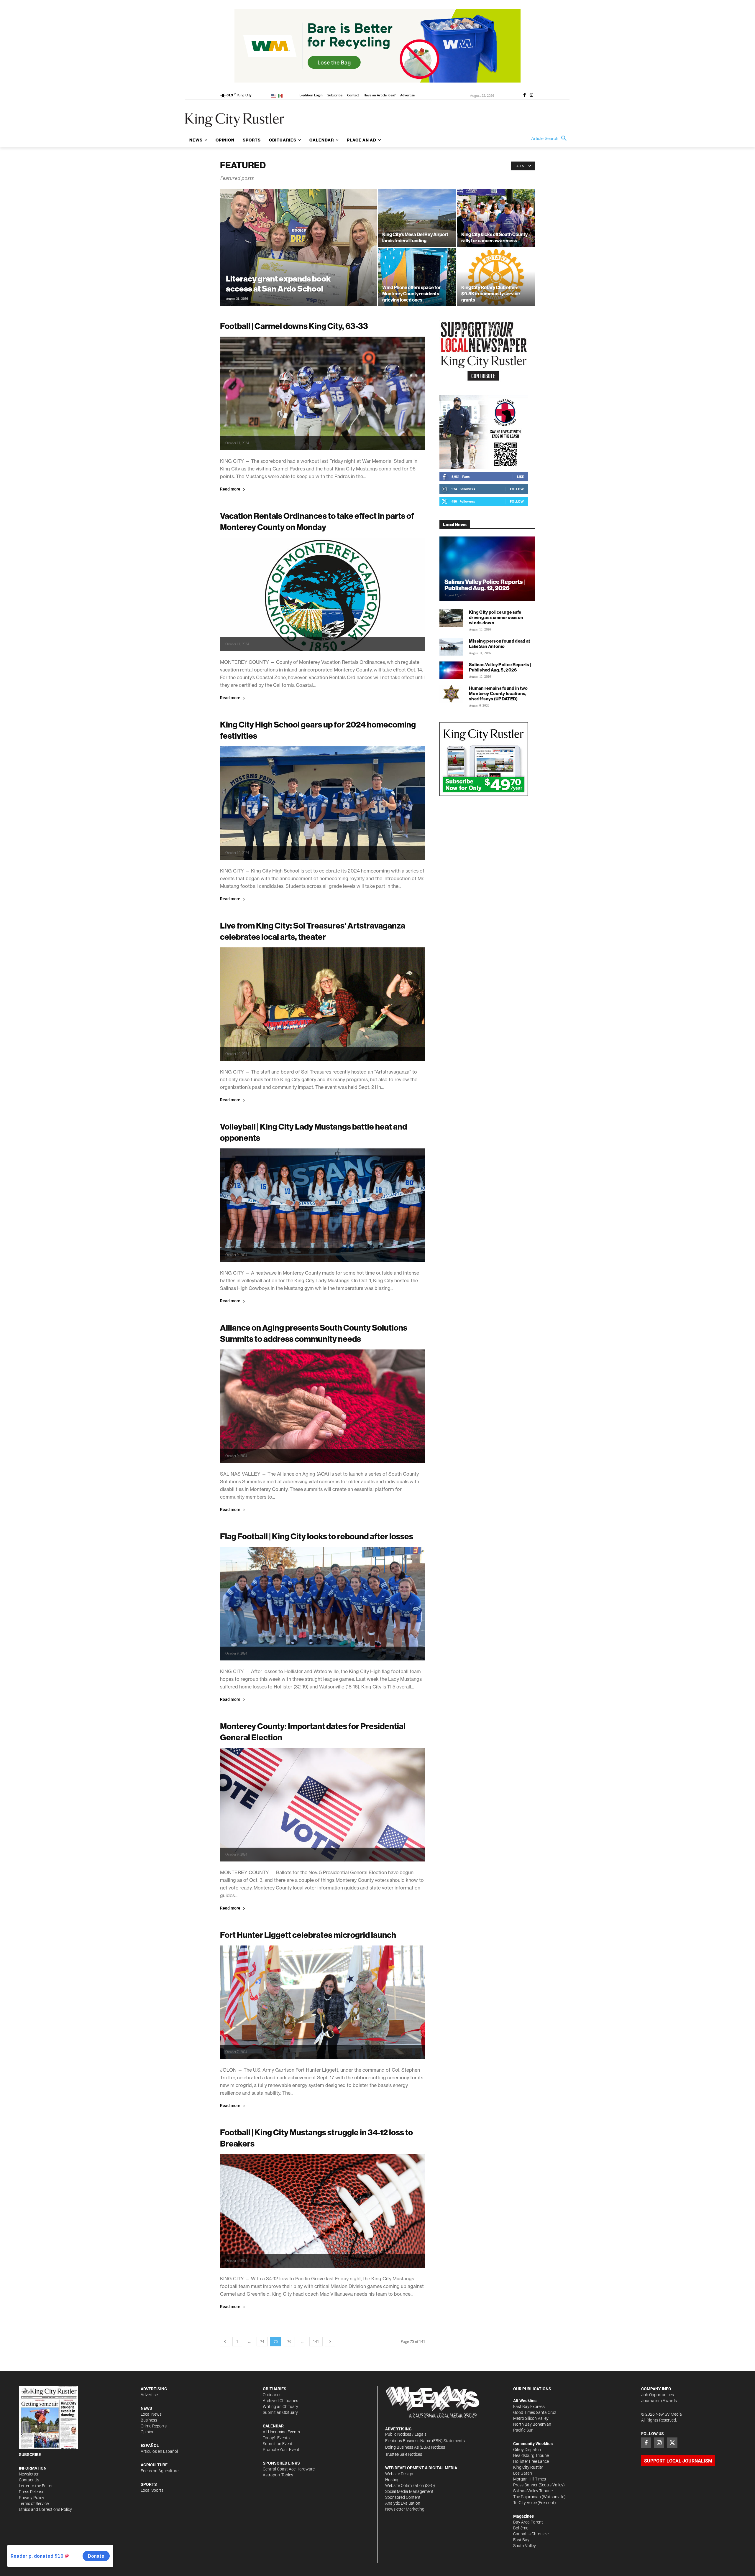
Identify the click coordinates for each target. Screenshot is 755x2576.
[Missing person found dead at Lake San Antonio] (451, 647)
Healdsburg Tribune (531, 2455)
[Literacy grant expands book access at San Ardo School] (298, 257)
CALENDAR (273, 2426)
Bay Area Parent (528, 2522)
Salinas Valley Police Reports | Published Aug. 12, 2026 (485, 585)
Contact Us (29, 2480)
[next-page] (330, 2342)
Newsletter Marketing (405, 2509)
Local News (151, 2414)
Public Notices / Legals (406, 2434)
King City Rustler (528, 2467)
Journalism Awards (659, 2401)
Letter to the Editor (36, 2486)
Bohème (521, 2528)
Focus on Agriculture (160, 2471)
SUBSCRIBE (30, 2455)
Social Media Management (409, 2491)
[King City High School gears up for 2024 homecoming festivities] (323, 803)
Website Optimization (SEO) (410, 2486)
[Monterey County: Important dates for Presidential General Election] (323, 1805)
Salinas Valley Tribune (533, 2491)
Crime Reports (154, 2426)
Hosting (392, 2480)
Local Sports (152, 2490)
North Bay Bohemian (532, 2424)
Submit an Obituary (280, 2412)
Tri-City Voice (525, 2503)
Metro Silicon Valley (531, 2418)
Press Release (32, 2492)
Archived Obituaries (280, 2401)
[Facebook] (524, 96)
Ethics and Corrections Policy (45, 2509)
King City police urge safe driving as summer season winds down (496, 617)
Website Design (399, 2474)
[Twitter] (672, 2442)
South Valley (525, 2546)
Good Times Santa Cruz (535, 2412)
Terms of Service (34, 2503)
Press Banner (525, 2485)
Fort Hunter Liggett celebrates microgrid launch (308, 1935)
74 (262, 2342)
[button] (550, 139)
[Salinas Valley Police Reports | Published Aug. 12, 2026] (487, 569)
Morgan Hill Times (530, 2479)
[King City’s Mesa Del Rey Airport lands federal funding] (417, 218)
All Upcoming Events (281, 2432)
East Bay (521, 2540)
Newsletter (29, 2474)
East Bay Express (529, 2407)
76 (289, 2342)
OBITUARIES (275, 2389)
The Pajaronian (527, 2497)
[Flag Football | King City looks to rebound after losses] (323, 1604)
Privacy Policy (32, 2498)
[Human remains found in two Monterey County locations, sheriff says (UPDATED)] (451, 694)
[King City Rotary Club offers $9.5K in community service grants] (496, 277)
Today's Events (276, 2438)
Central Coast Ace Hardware (289, 2469)
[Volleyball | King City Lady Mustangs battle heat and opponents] (323, 1205)
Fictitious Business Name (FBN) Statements (425, 2441)
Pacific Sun (523, 2430)
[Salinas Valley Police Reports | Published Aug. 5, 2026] (451, 670)
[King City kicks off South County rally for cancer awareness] (496, 218)
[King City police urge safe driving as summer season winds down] (451, 618)
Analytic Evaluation (403, 2503)
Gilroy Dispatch (527, 2450)
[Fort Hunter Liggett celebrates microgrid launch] (323, 2002)
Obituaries (272, 2395)
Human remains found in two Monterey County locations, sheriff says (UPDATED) (498, 693)
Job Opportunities (658, 2395)
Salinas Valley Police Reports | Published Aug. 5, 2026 (500, 667)
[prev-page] (225, 2342)
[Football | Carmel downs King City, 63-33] (323, 393)
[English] (274, 95)
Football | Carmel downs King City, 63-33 (294, 326)
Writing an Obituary (280, 2407)
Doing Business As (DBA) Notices (415, 2447)
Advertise (149, 2395)
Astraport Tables (278, 2475)
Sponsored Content (403, 2497)
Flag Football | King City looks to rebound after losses (317, 1536)
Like (520, 476)
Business (149, 2420)
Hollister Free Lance (531, 2461)
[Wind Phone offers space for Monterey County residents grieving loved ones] (417, 277)
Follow (517, 489)
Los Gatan (523, 2473)
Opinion (148, 2432)
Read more (230, 489)
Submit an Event (278, 2444)
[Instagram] (531, 96)
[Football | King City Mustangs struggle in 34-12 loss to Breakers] (323, 2211)
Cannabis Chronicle (531, 2534)
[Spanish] (281, 95)
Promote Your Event (281, 2450)
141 (316, 2342)
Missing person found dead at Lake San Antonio (499, 644)
